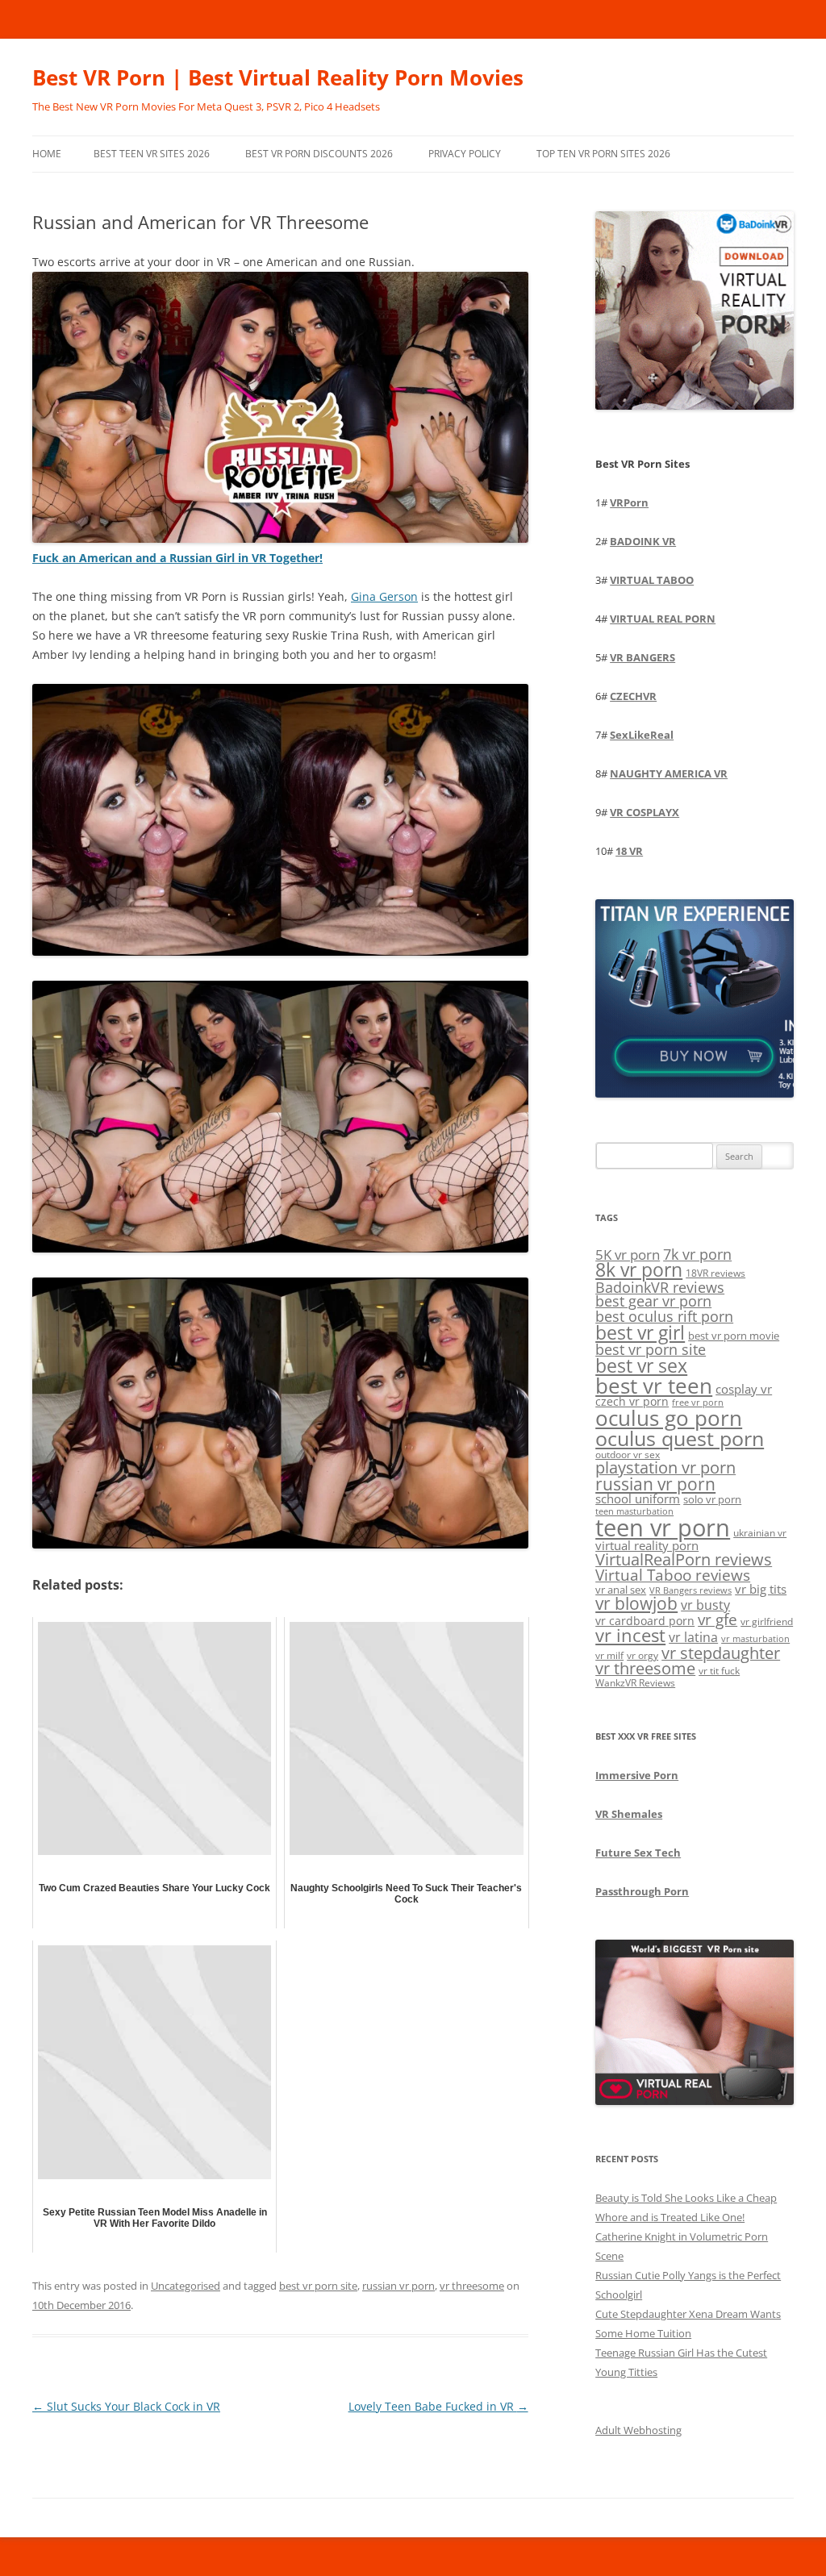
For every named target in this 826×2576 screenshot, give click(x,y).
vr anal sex (621, 1590)
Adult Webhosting (638, 2430)
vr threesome (472, 2286)
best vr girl (640, 1332)
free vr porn (698, 1402)
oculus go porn (669, 1418)
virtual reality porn (647, 1545)
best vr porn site (318, 2286)
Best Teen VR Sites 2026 (152, 154)
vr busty (705, 1605)
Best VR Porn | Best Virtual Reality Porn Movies (278, 77)
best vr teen (654, 1386)
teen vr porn (663, 1528)
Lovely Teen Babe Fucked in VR (438, 2406)
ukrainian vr (760, 1532)
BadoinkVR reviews (660, 1287)
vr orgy (642, 1655)
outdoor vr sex (628, 1455)
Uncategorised (186, 2286)
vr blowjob (636, 1603)
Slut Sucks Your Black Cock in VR (126, 2406)
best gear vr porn (653, 1301)
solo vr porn (712, 1499)
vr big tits (761, 1589)
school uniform (638, 1498)
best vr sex (641, 1365)
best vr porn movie (734, 1336)
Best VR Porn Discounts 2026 (319, 154)
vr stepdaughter (721, 1653)
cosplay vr (744, 1389)
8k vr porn (639, 1270)
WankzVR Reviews (635, 1682)
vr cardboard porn (645, 1621)
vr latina (693, 1637)
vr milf (609, 1655)
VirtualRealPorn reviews (684, 1559)
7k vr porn (697, 1254)
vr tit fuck (719, 1670)
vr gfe (718, 1619)
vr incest (630, 1635)
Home (47, 154)
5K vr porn (628, 1255)
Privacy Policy (465, 154)
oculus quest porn (680, 1438)
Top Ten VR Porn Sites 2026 (603, 154)
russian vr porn (398, 2286)
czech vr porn (632, 1401)
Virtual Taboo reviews (673, 1575)
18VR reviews (715, 1273)
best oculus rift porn (664, 1316)
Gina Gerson (384, 596)
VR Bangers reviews (690, 1590)
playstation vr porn (665, 1467)
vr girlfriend (767, 1621)
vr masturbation (755, 1639)
